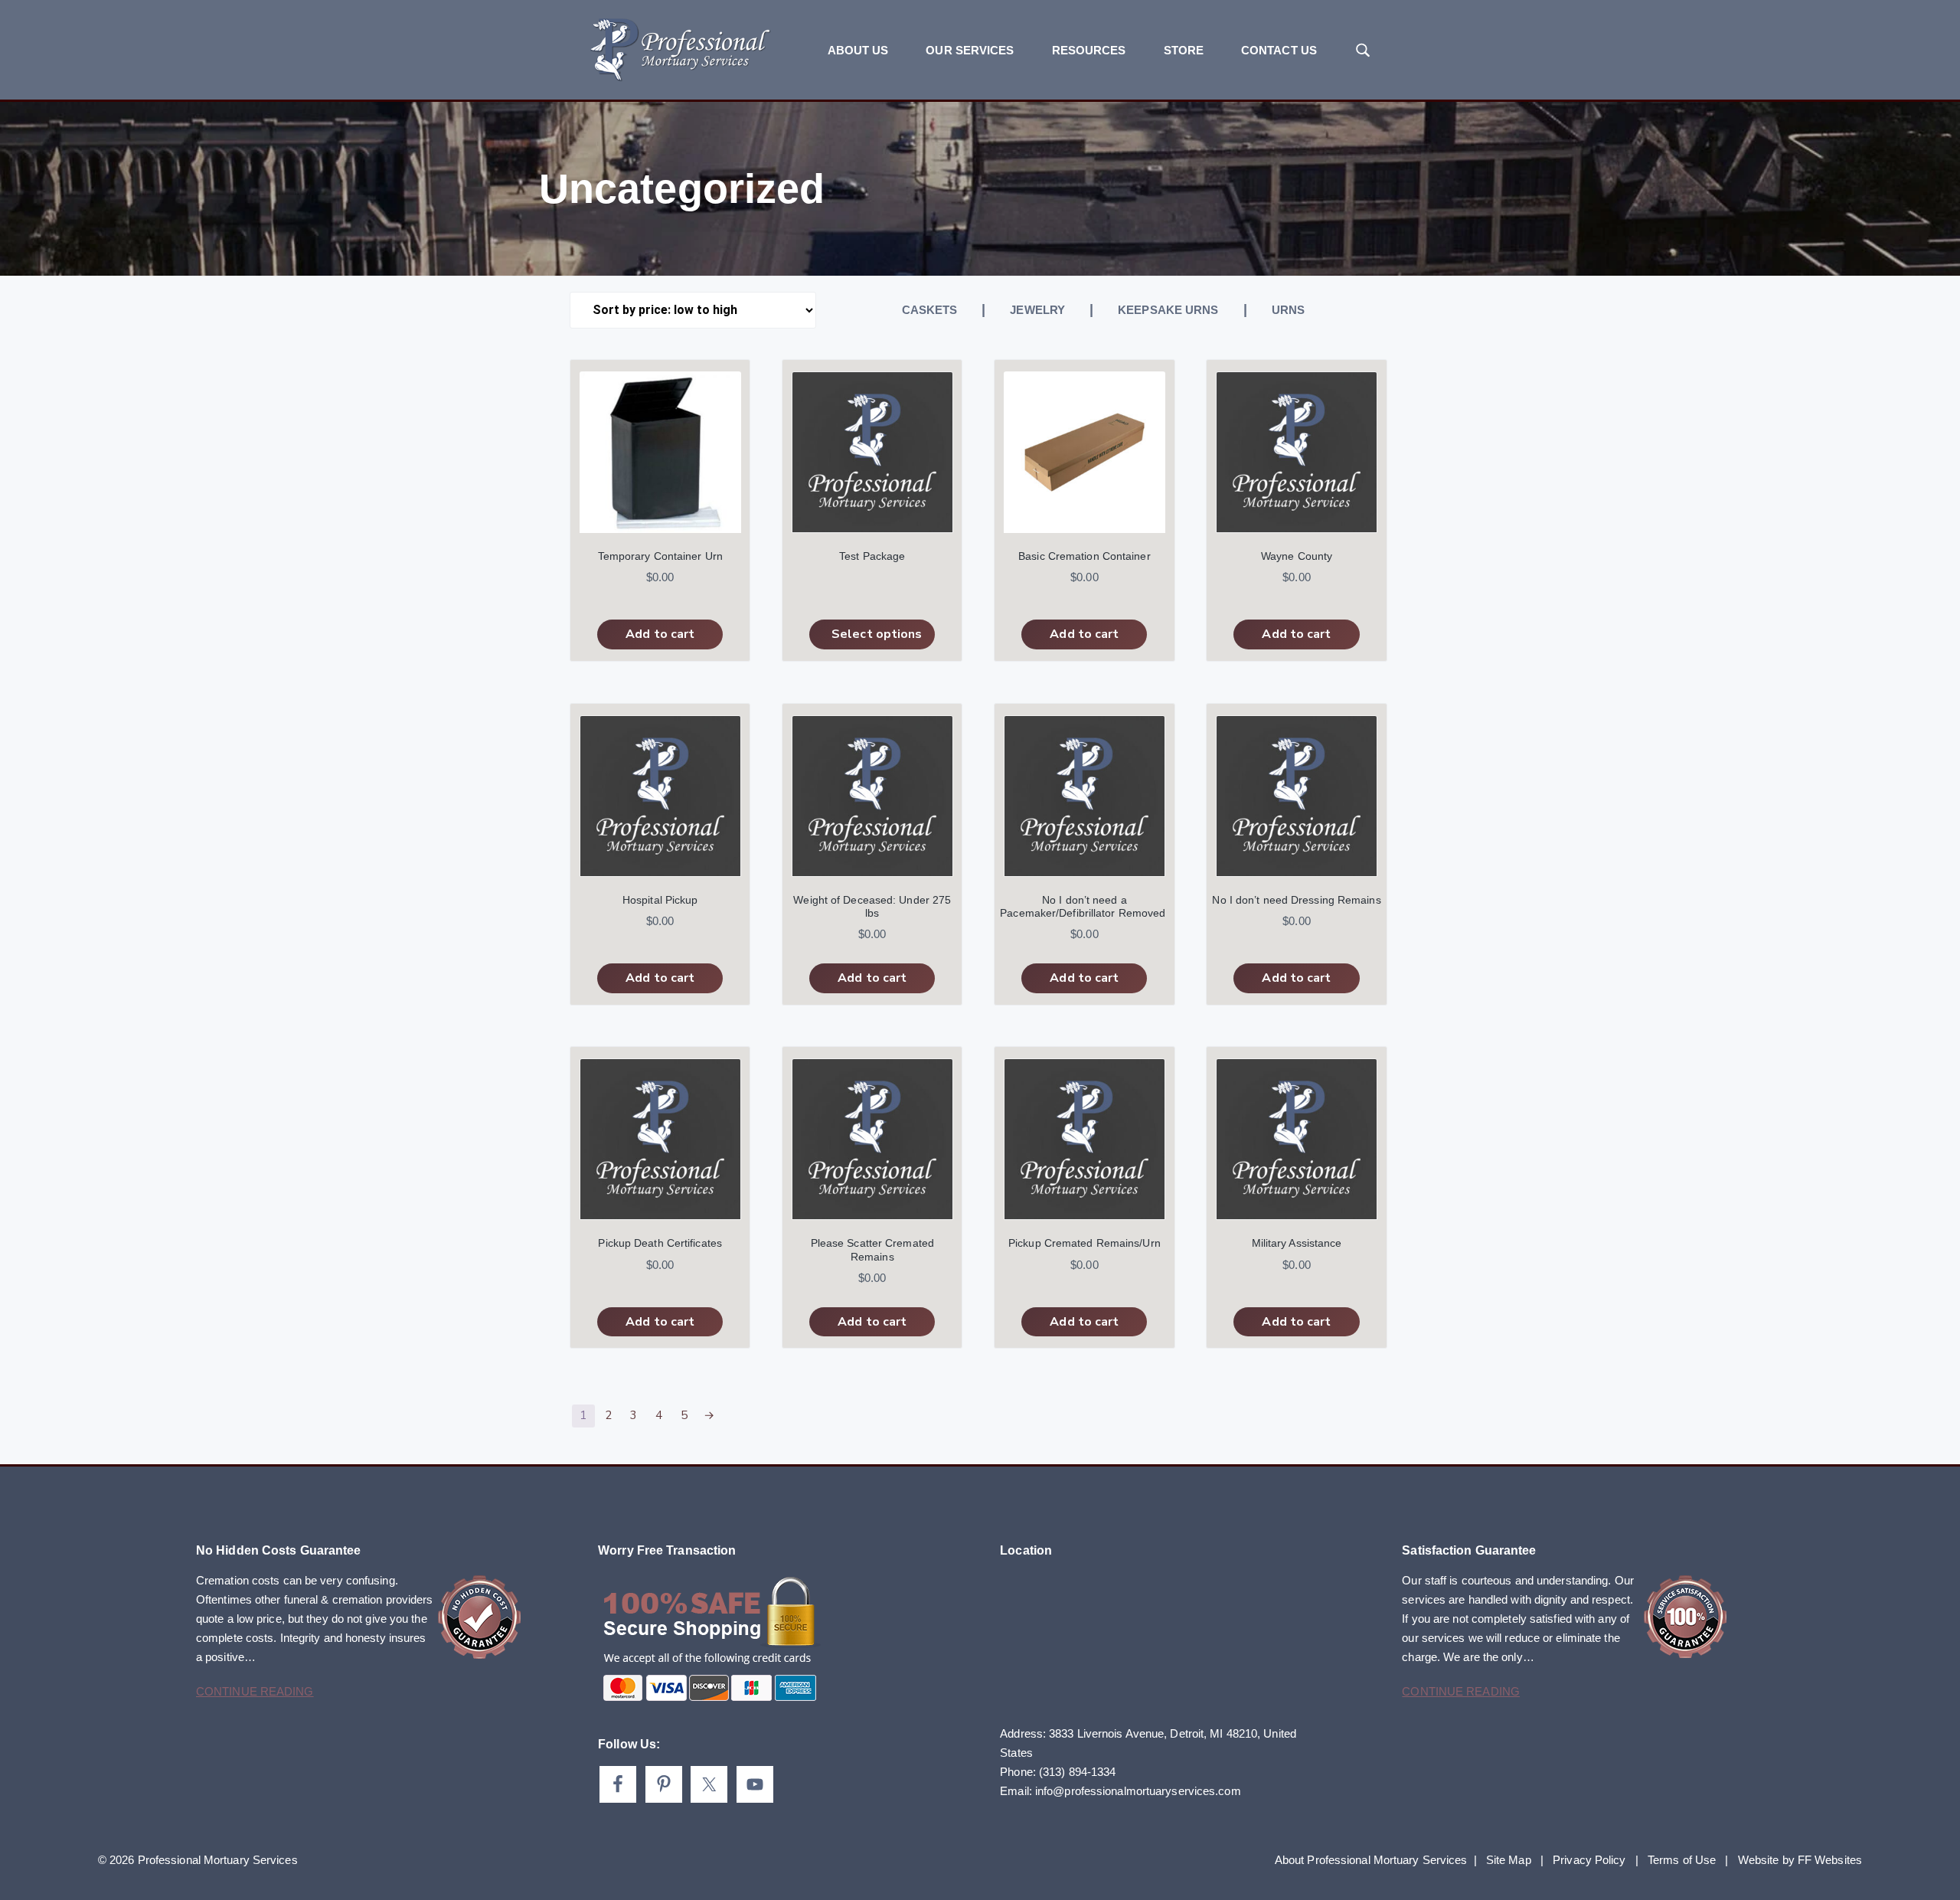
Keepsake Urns (1168, 310)
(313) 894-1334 (1077, 1772)
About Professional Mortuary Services (1371, 1860)
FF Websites (1830, 1860)
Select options (877, 634)
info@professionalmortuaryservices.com (1138, 1791)
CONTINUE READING (255, 1691)
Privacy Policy (1589, 1860)
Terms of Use (1682, 1860)
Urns (1288, 310)
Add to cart (660, 634)
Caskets (930, 310)
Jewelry (1037, 310)
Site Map (1509, 1860)
